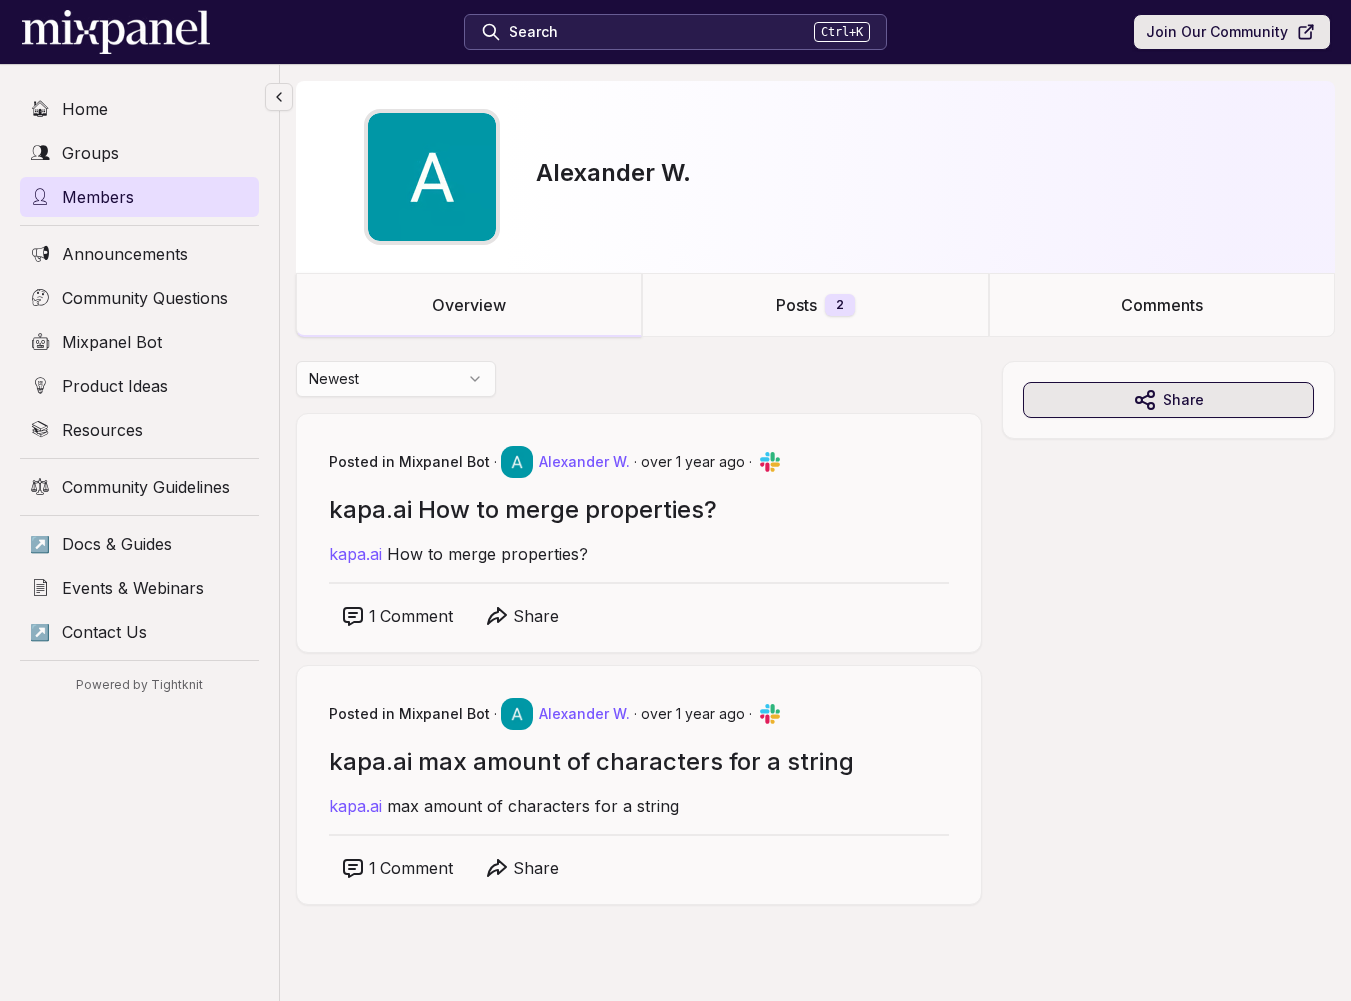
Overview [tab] (469, 305)
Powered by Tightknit (139, 684)
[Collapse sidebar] (279, 97)
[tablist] (815, 305)
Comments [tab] (1162, 305)
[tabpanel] (815, 653)
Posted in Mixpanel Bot (409, 461)
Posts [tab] (810, 305)
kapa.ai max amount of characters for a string (591, 761)
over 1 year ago (693, 461)
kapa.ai (355, 554)
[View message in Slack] (770, 462)
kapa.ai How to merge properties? (523, 509)
